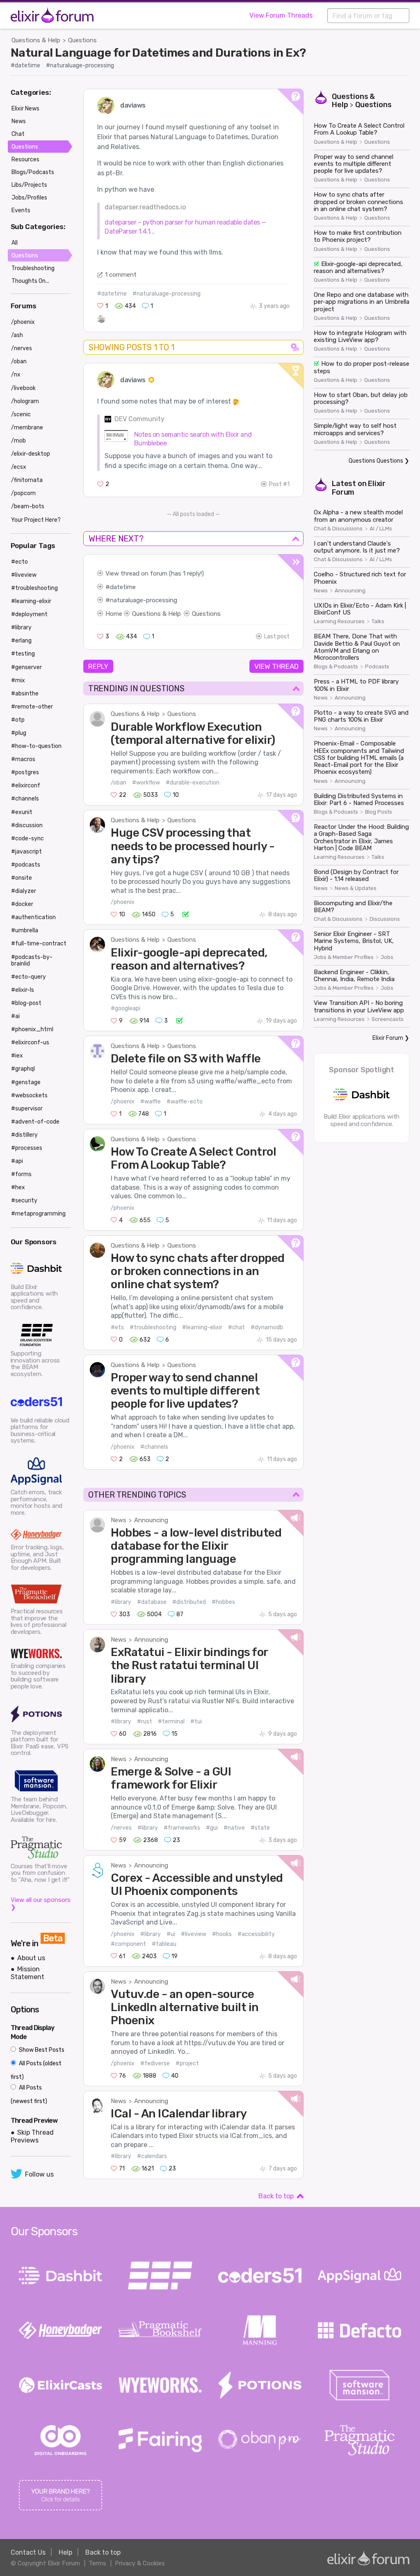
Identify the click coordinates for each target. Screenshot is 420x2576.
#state (260, 1828)
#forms (21, 1174)
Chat (18, 134)
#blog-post (26, 1003)
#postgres (25, 772)
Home (114, 614)
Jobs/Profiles (29, 198)
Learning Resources (339, 622)
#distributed (189, 1602)
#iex (17, 1056)
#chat (236, 1327)
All (15, 243)
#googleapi (126, 1008)
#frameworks (182, 1828)
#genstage (26, 1082)
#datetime (25, 65)
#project (187, 2063)
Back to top (276, 2196)
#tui (196, 1722)
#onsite (22, 878)
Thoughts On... (30, 281)
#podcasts (26, 865)
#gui (212, 1828)
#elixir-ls (23, 990)
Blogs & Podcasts (336, 667)
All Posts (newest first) (29, 2094)
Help (65, 2552)
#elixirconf (26, 786)
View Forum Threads (281, 15)
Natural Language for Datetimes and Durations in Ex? (158, 53)
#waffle (151, 1102)
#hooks (222, 1934)
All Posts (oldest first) (36, 2070)
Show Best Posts (41, 2050)
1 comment (121, 275)
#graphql (23, 1069)
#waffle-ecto (185, 1102)
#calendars (152, 2156)
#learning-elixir (202, 1327)
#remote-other (32, 707)
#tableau (164, 1944)
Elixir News (25, 109)
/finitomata (27, 480)
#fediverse (155, 2063)
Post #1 (279, 484)
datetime (123, 587)
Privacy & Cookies (140, 2563)
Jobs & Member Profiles (344, 957)
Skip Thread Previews (32, 2136)
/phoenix (123, 902)
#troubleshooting (153, 1327)
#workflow (146, 783)
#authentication (33, 917)
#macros (23, 759)
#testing (23, 654)
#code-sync (27, 838)
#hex (18, 1187)
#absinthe (25, 694)
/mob (18, 441)
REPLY (98, 666)
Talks (378, 622)
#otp (18, 720)
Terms (97, 2563)
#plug (19, 733)
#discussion (27, 825)
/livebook (23, 388)
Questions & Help (36, 40)
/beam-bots (28, 506)
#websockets (29, 1095)
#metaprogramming (38, 1214)
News (119, 1520)
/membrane (27, 428)
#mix (18, 680)
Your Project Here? (36, 520)
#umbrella (25, 930)
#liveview (194, 1934)
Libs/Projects (29, 185)
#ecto (19, 562)
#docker (22, 904)
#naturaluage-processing (80, 65)
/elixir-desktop (31, 454)
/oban (119, 783)
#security (24, 1201)
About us (31, 1958)
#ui (171, 1934)
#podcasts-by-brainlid (32, 960)
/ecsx (19, 467)
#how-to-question (36, 746)
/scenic (21, 414)
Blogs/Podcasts (33, 172)
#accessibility (256, 1934)
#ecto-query (29, 977)
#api (17, 1161)
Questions (82, 40)
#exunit (22, 812)
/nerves (121, 1828)
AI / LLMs (381, 529)
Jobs (387, 957)
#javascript (26, 852)
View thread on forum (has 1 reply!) (155, 573)
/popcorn (23, 493)
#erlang (21, 641)
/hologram (25, 401)
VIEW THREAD (276, 666)
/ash (17, 335)
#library (121, 1602)
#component (128, 1944)
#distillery (24, 1135)
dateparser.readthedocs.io (145, 207)
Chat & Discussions (338, 529)
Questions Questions (376, 461)
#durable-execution (193, 783)
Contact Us (28, 2552)
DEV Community (139, 419)
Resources (25, 159)
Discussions (385, 919)
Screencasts (388, 1019)
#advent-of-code (35, 1122)
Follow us (39, 2174)
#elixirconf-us (30, 1043)
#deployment (29, 614)
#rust (145, 1722)
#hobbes (223, 1602)
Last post (277, 637)
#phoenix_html (32, 1029)
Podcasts (377, 667)
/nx (16, 375)
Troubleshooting (33, 268)
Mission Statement (27, 1973)
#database (152, 1602)
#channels (154, 1447)
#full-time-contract (39, 944)
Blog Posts (379, 812)
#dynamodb (267, 1327)
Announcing (151, 1520)
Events (21, 210)
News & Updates (356, 888)
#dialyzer (24, 891)
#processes (27, 1148)
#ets (117, 1327)
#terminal (171, 1722)
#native (234, 1828)
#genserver (26, 667)
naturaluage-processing (144, 600)
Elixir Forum (388, 1038)
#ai (15, 1016)
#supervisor (27, 1109)
